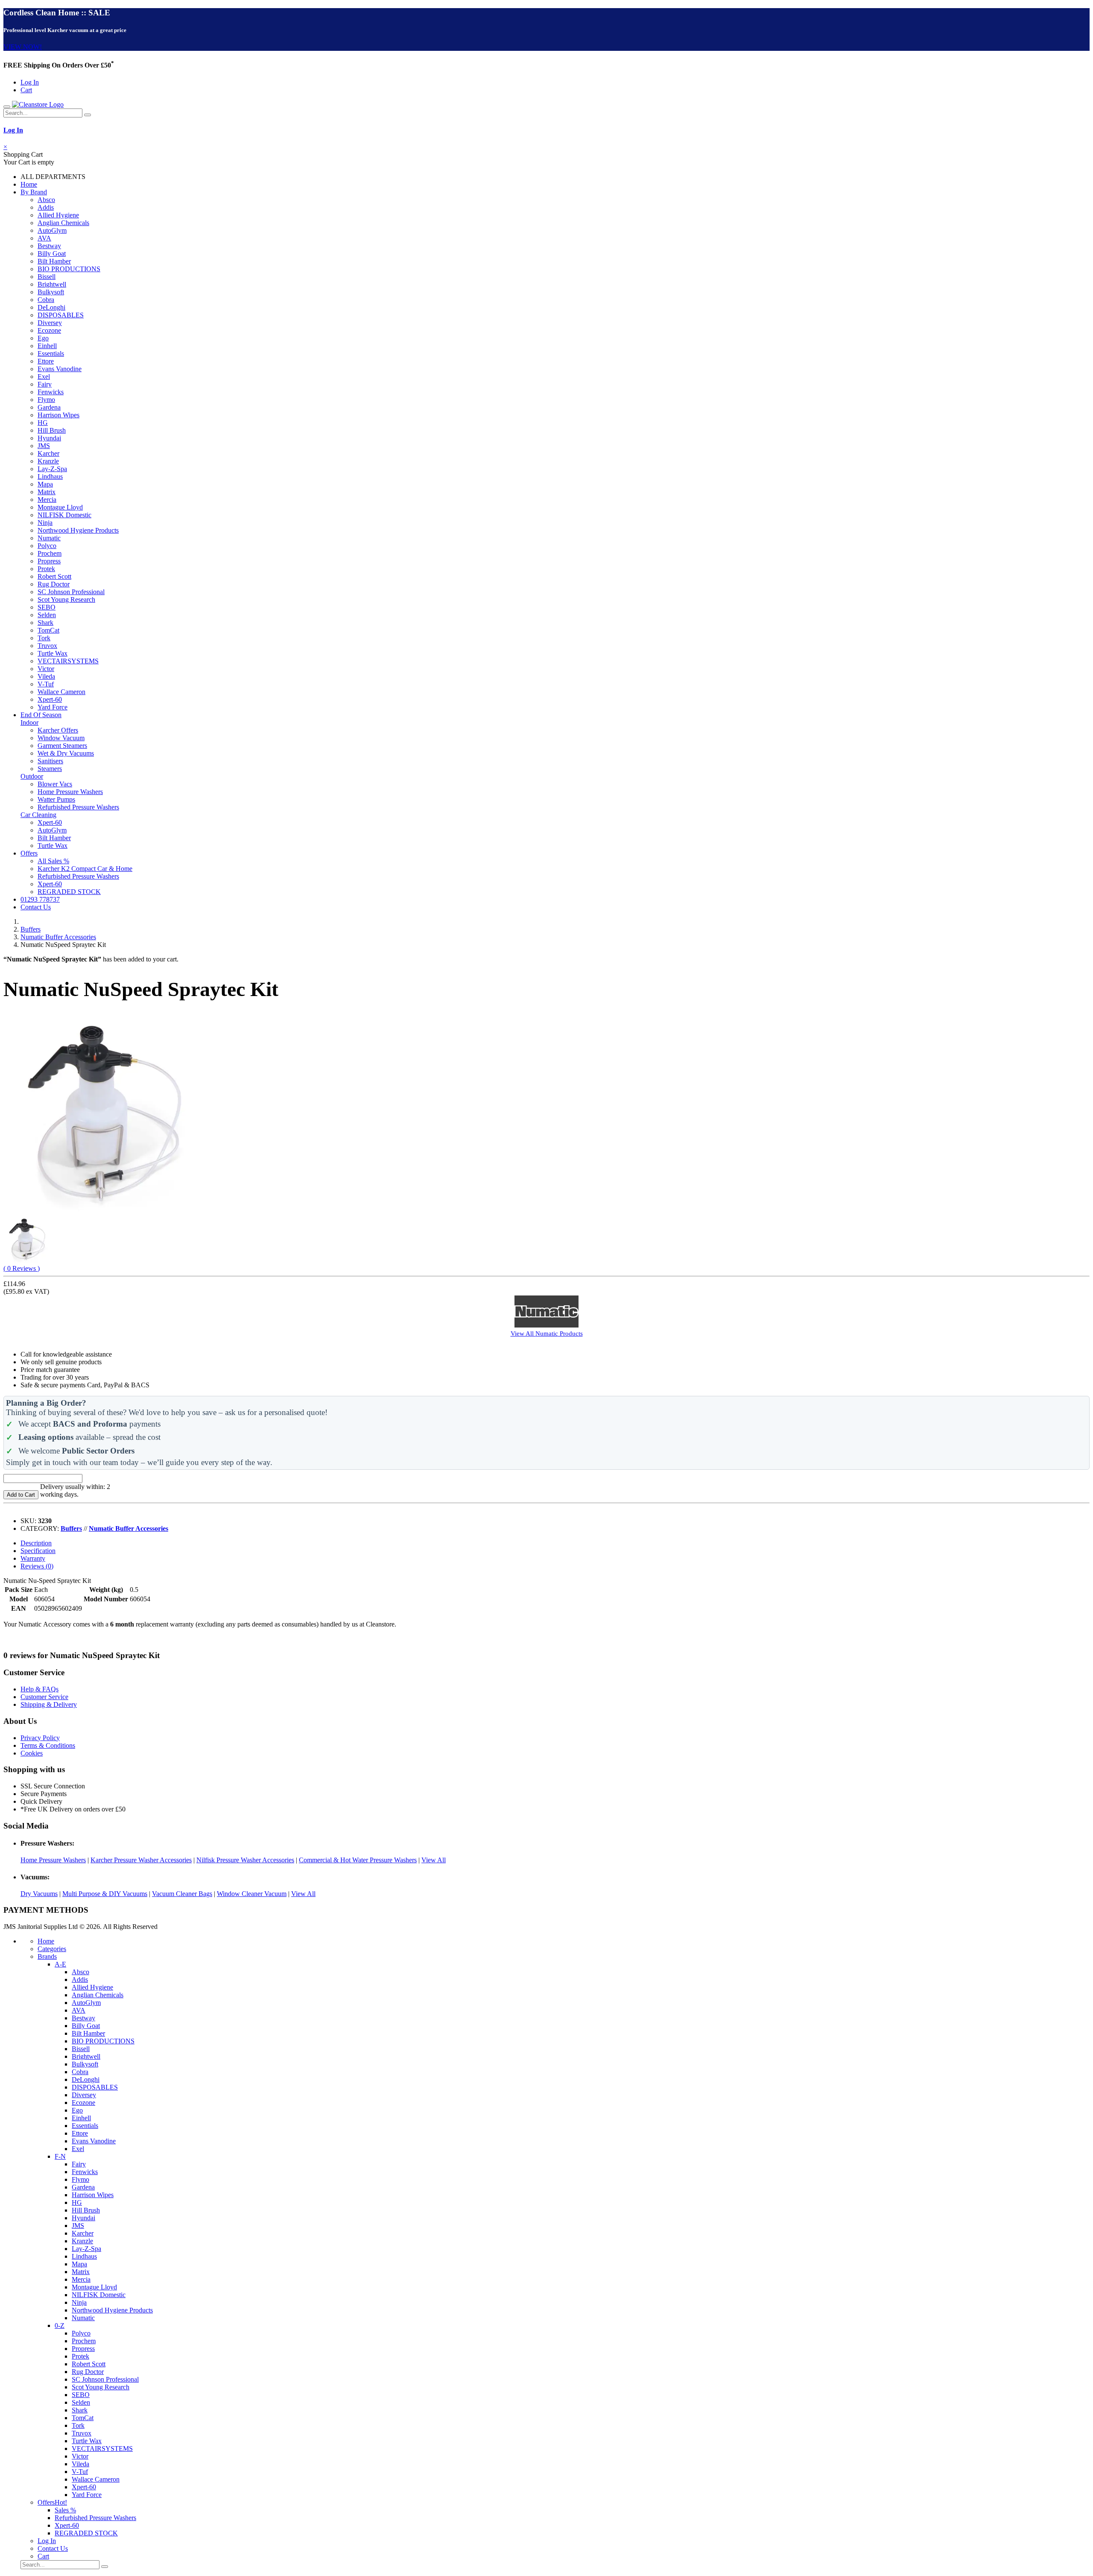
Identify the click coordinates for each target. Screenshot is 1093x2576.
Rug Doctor (54, 584)
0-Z (60, 2325)
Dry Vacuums (39, 1894)
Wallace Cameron (61, 692)
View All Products (547, 1333)
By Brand (34, 192)
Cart (26, 90)
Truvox (47, 646)
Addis (46, 207)
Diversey (50, 323)
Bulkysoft (51, 292)
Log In (30, 82)
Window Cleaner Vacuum (252, 1894)
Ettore (46, 361)
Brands (47, 1956)
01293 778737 (40, 899)
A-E (60, 1964)
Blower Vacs (55, 784)
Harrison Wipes (58, 415)
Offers (29, 853)
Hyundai (49, 438)
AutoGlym (52, 230)
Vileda (46, 676)
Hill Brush (52, 430)
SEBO (47, 607)
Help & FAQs (39, 1689)
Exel (44, 377)
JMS (44, 446)
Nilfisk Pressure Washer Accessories (245, 1860)
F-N (60, 2156)
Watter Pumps (56, 799)
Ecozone (49, 330)
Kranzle (48, 461)
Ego (43, 338)
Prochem (50, 553)
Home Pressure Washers (70, 792)
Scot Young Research (66, 599)
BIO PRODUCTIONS (69, 269)
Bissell (47, 277)
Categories (52, 1949)
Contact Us (36, 907)
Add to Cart (21, 1495)
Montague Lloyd (60, 507)
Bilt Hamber (54, 261)
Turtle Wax (53, 653)
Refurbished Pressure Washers (78, 807)
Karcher (48, 453)
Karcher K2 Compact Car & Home (85, 869)
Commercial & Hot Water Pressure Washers (358, 1860)
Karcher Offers (58, 730)
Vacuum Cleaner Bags (182, 1894)
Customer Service (44, 1697)
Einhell (47, 346)
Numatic (49, 538)
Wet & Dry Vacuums (66, 753)
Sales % (65, 2510)
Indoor (29, 722)
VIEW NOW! (23, 47)
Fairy (45, 384)
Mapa (45, 484)
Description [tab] (36, 1543)
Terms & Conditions (48, 1745)
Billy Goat (52, 253)
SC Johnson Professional (71, 592)
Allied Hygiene (58, 215)
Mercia (47, 500)
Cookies (32, 1753)
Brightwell (52, 284)
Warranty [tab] (33, 1558)
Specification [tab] (38, 1551)
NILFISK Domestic (64, 515)
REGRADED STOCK (69, 892)
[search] (88, 115)
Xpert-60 (50, 699)
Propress (49, 561)
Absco (46, 200)
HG (43, 423)
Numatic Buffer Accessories (58, 937)
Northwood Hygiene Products (78, 530)
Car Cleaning (38, 815)
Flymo (46, 400)
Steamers (50, 769)
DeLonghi (51, 307)
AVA (44, 238)
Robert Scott (54, 576)
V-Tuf (46, 684)
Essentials (51, 353)
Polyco (47, 546)
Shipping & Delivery (49, 1704)
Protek (46, 569)
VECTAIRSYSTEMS (68, 661)
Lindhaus (50, 476)
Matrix (47, 492)
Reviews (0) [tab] (37, 1566)
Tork (44, 638)
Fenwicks (51, 392)
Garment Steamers (62, 746)
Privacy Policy (40, 1738)
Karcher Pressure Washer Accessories (141, 1860)
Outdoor (32, 776)
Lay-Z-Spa (52, 469)
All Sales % (53, 861)
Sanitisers (50, 761)
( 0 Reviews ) (22, 1268)
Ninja (45, 523)
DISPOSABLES (61, 315)
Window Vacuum (61, 738)
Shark (45, 623)
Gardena (49, 407)
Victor (46, 669)
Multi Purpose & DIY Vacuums (105, 1894)
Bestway (49, 246)
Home (29, 184)
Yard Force (53, 707)
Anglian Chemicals (63, 223)
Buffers (31, 929)
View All (434, 1860)
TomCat (48, 630)
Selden (47, 615)
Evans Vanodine (60, 369)
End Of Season (41, 715)
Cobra (46, 300)
